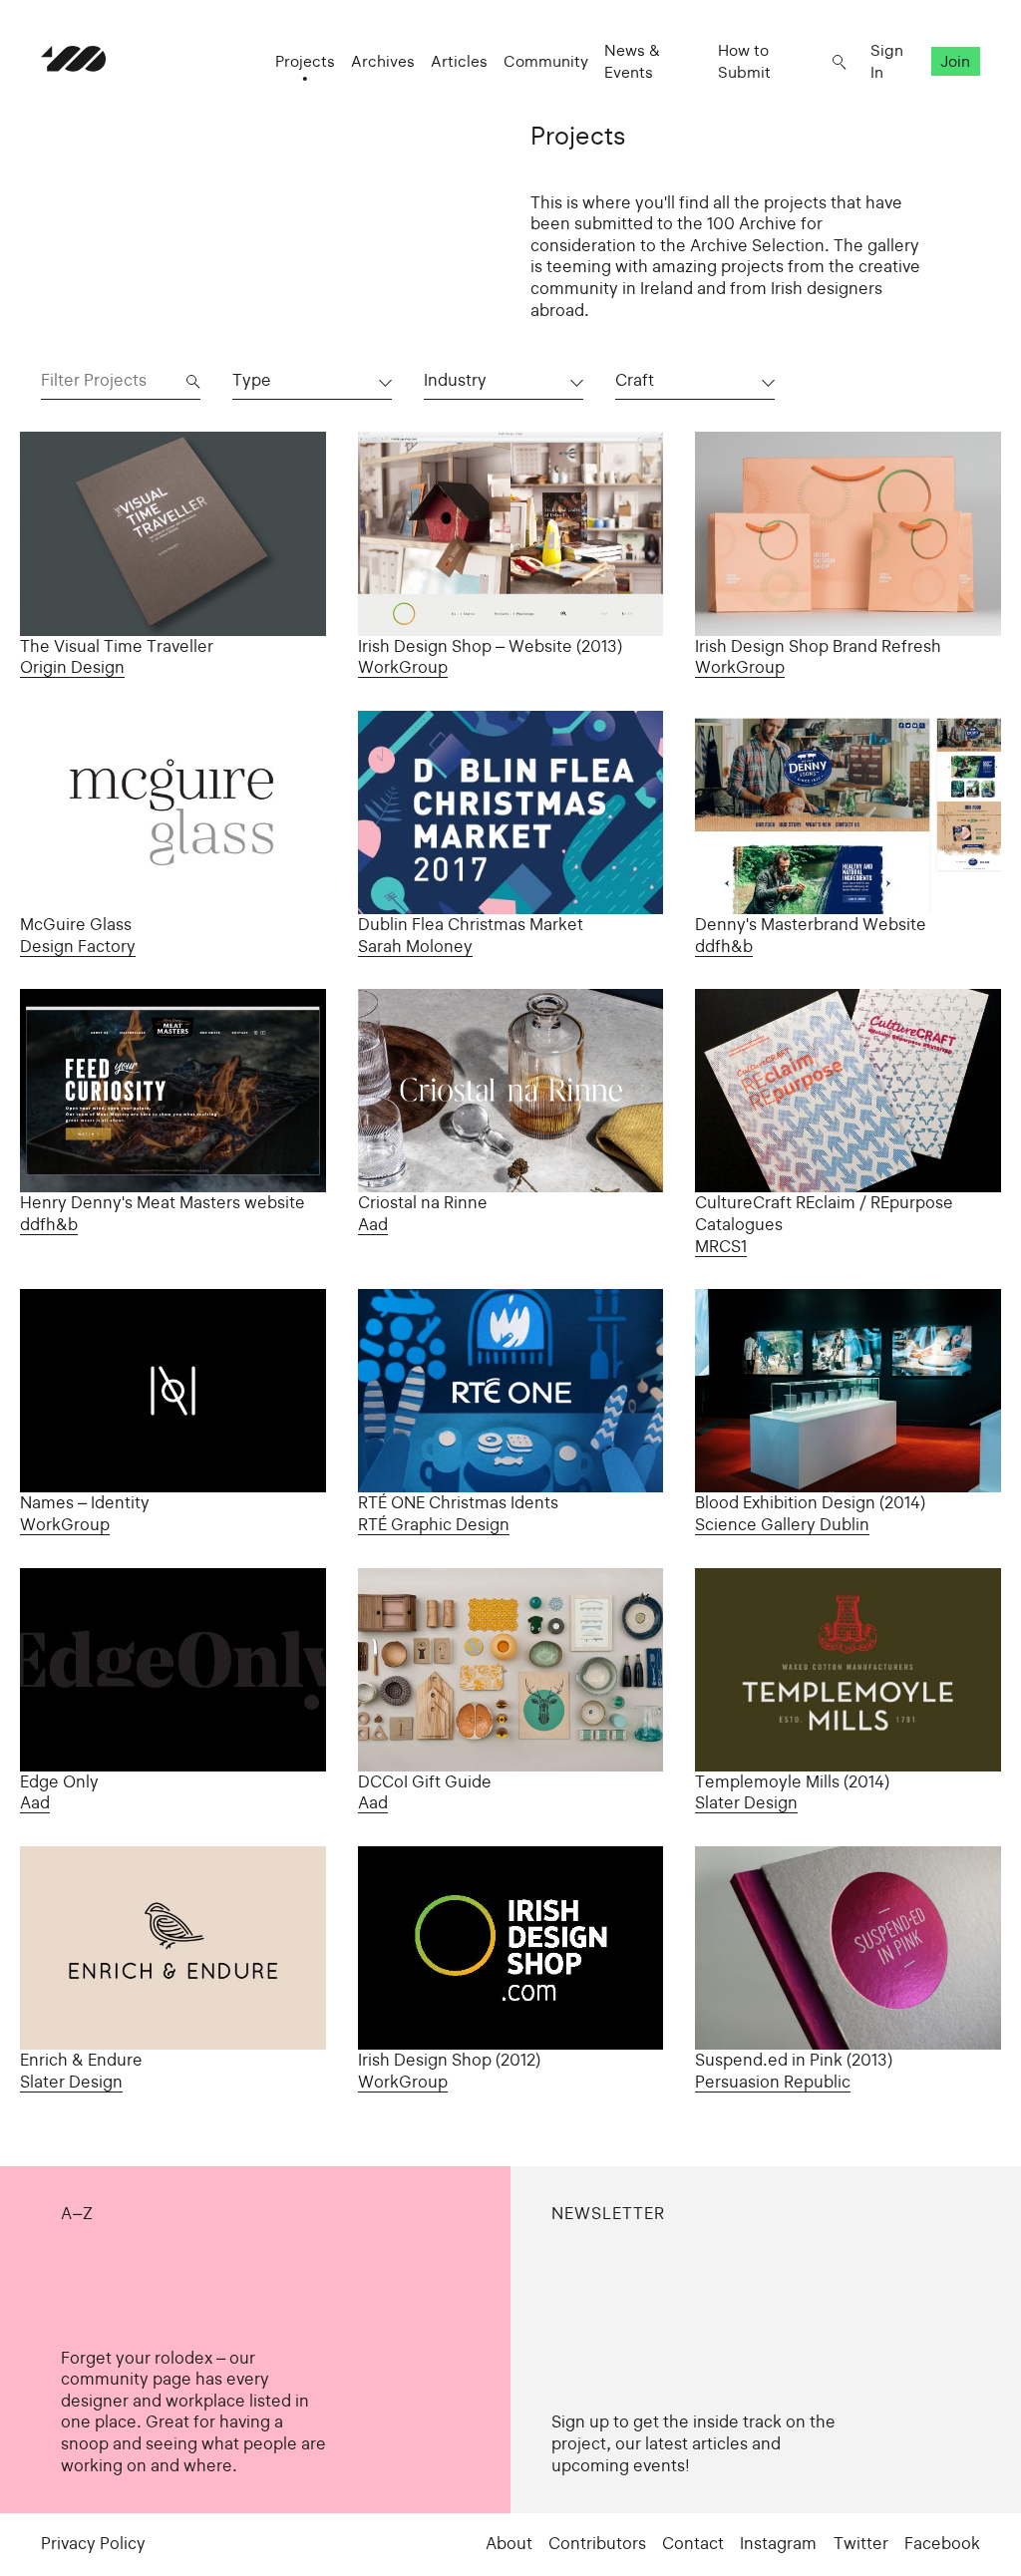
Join (955, 61)
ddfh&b (724, 947)
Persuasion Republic (773, 2082)
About (509, 2544)
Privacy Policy (93, 2544)
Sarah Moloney (415, 947)
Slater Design (746, 1803)
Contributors (597, 2544)
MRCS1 (721, 1247)
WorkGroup (403, 667)
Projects (305, 61)
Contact (693, 2544)
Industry (455, 380)
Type (252, 380)
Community (546, 61)
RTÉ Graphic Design (434, 1525)
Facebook (942, 2544)
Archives (383, 61)
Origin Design (72, 667)
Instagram (778, 2544)
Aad (373, 1225)
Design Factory (78, 947)
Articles (459, 61)
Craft (635, 380)
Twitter (861, 2544)
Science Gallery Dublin (782, 1525)
